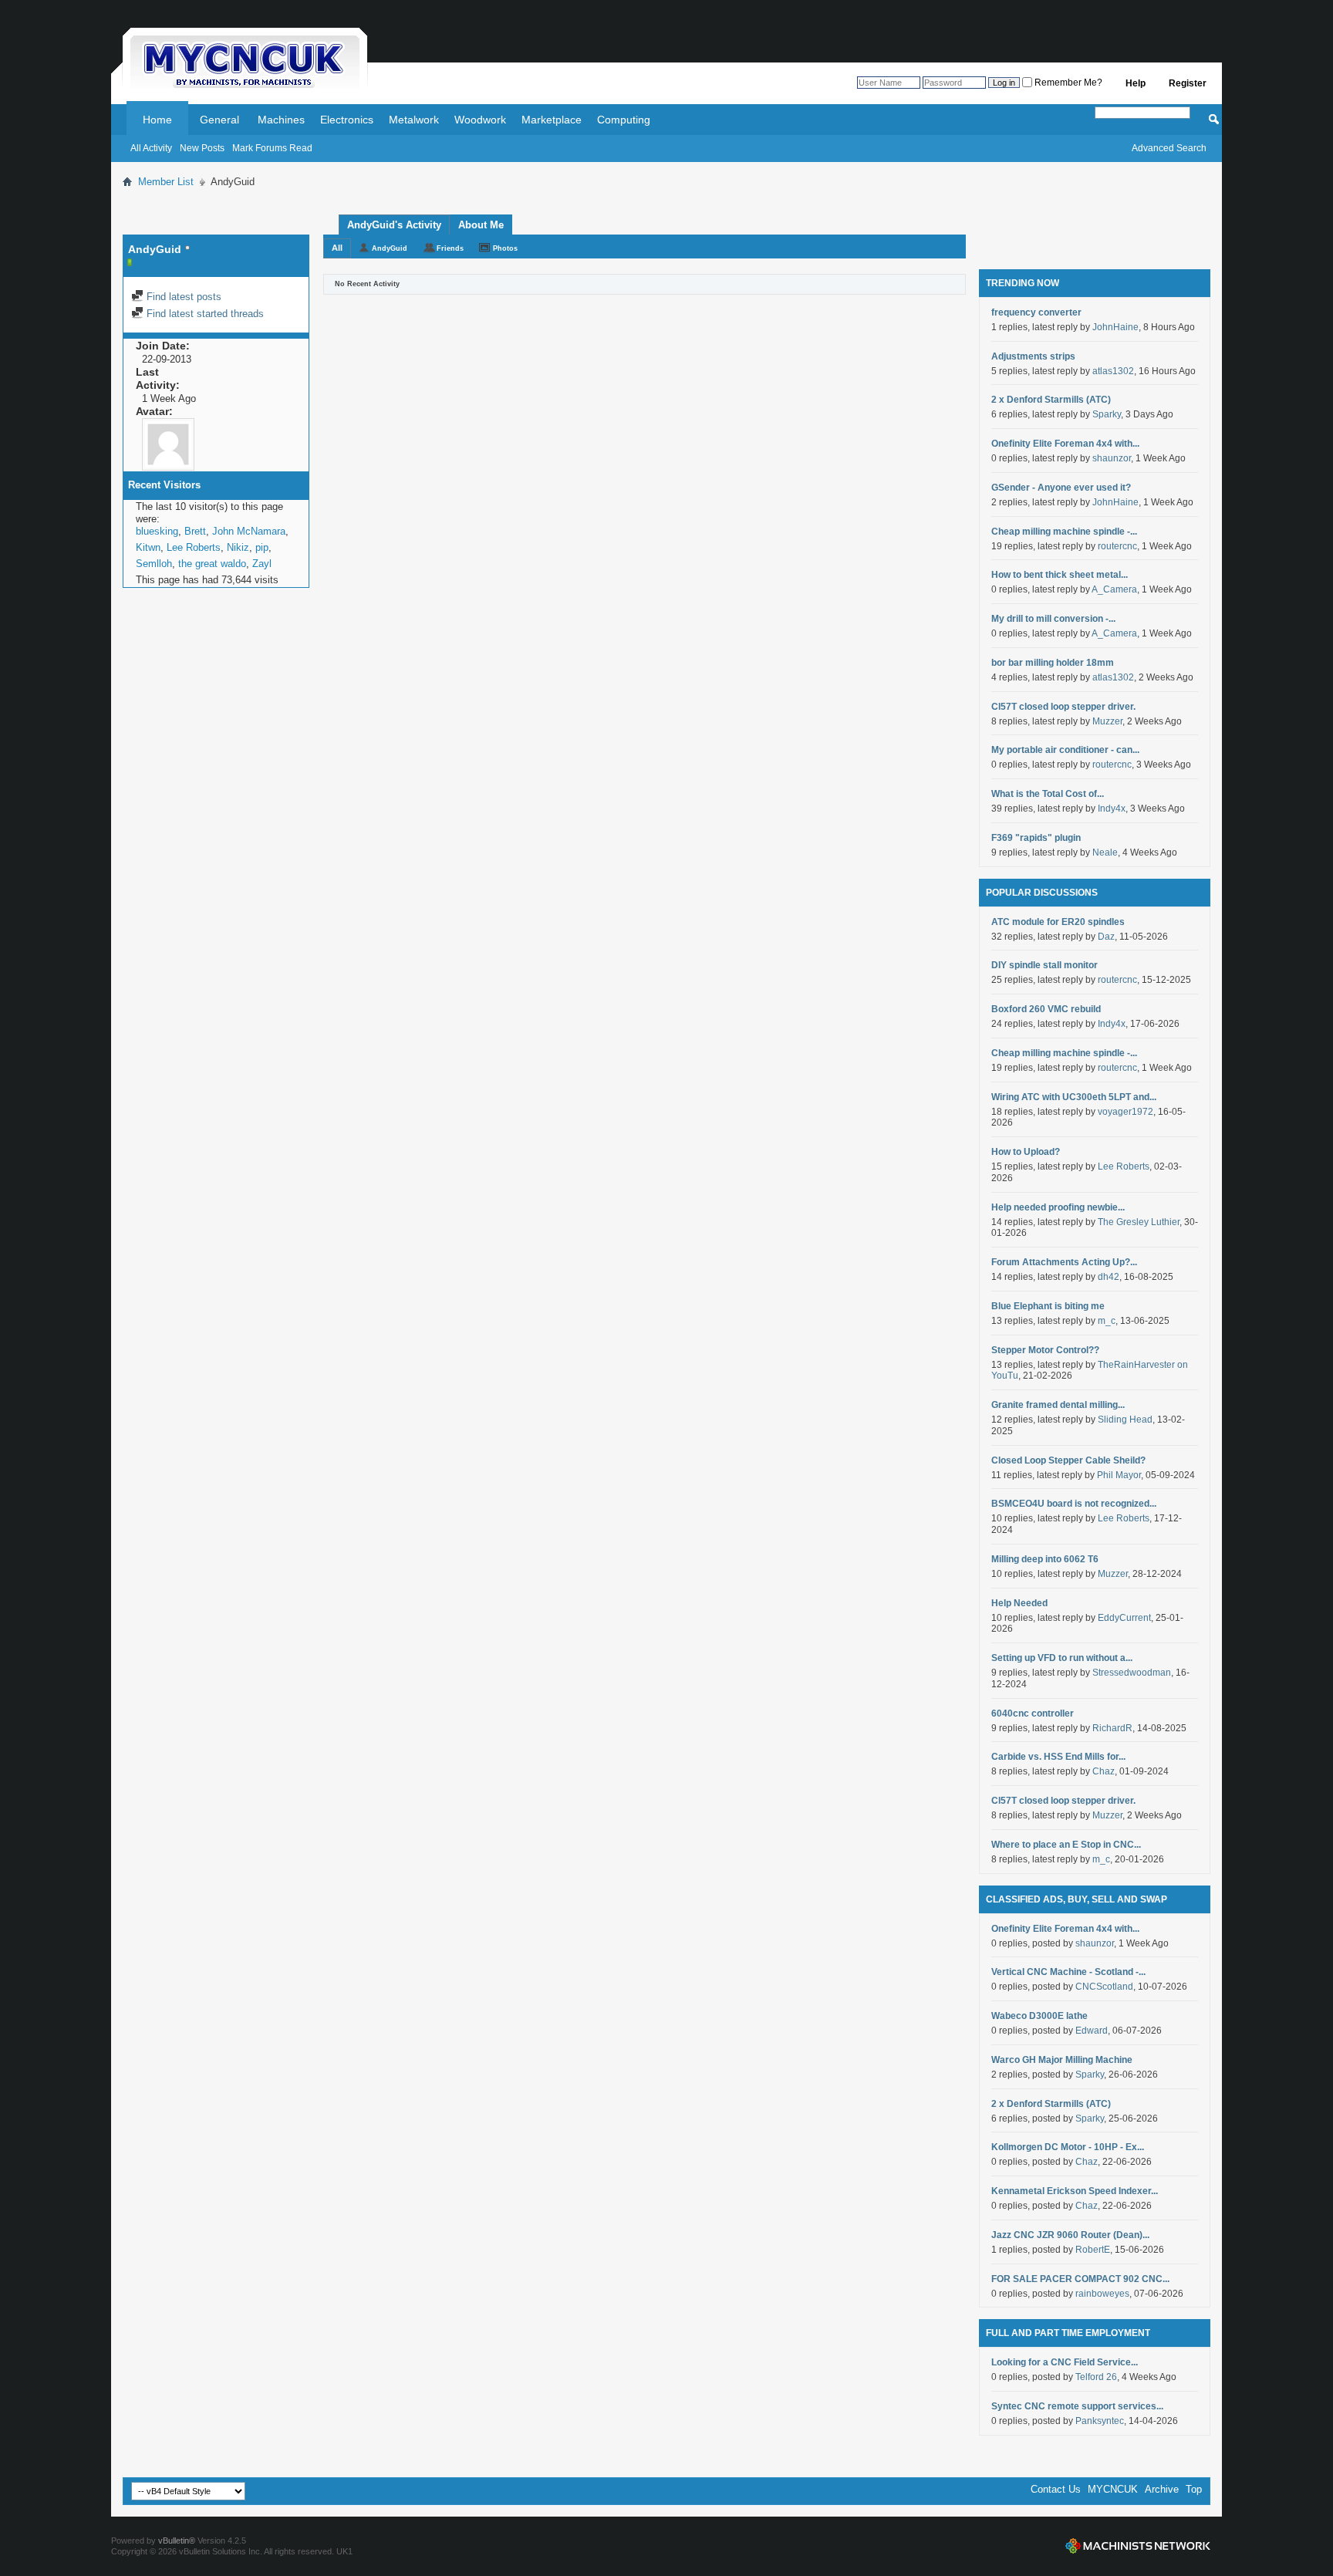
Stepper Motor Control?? (1045, 1350)
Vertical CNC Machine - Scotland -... (1068, 1972)
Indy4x (1112, 809)
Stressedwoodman (1132, 1673)
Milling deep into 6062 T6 (1045, 1559)
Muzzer (1107, 721)
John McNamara (249, 531)
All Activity (151, 148)
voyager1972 (1125, 1112)
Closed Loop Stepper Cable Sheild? (1068, 1460)
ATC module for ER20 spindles (1058, 922)
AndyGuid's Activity (394, 225)
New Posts (202, 148)
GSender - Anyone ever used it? (1061, 488)
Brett (195, 531)
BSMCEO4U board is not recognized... (1074, 1504)
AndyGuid (390, 248)
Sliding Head (1125, 1420)
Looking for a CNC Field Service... (1065, 2362)
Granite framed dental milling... (1058, 1405)
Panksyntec (1100, 2421)
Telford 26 (1096, 2377)
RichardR (1112, 1728)
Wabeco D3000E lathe (1039, 2016)
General (219, 120)
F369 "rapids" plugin (1036, 838)
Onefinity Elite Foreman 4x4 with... (1065, 444)
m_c (1107, 1321)
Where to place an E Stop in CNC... (1066, 1845)
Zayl (262, 564)
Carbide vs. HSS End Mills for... (1058, 1757)
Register (1188, 83)
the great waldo (212, 564)
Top (1194, 2489)
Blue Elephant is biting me (1048, 1306)
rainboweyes (1102, 2294)
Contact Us (1056, 2489)
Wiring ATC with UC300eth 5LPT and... (1074, 1097)
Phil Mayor (1119, 1475)
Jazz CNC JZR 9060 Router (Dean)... (1070, 2235)
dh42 (1109, 1277)
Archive (1162, 2489)
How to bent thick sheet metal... (1060, 575)
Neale (1105, 852)
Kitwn (148, 547)
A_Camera (1114, 589)
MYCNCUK (1113, 2489)
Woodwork (480, 120)
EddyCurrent (1124, 1618)
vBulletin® (177, 2541)
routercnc (1117, 546)
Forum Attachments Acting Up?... (1064, 1262)
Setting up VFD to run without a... (1062, 1658)
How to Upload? (1026, 1152)
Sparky (1107, 414)
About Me (481, 225)
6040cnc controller (1033, 1713)
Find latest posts (182, 297)
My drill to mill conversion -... (1053, 619)
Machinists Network (1138, 2546)
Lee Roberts (194, 547)
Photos (505, 248)
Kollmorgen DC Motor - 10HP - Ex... (1068, 2147)
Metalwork (414, 120)
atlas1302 (1113, 371)
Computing (624, 120)
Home (157, 120)
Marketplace (552, 120)
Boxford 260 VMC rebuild (1046, 1009)
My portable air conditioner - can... (1065, 750)
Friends (450, 248)
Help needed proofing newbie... (1058, 1207)
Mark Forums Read (272, 148)
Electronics (347, 120)
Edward (1092, 2031)
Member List (166, 182)
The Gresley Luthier (1139, 1222)
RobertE (1093, 2250)
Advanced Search (1169, 148)
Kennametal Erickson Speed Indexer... (1075, 2191)
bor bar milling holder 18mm (1053, 663)
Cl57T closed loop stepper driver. (1063, 707)
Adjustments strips (1033, 356)
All (337, 248)
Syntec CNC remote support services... (1077, 2406)
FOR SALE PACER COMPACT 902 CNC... (1080, 2279)
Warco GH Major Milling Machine (1062, 2060)
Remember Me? (1067, 83)
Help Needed (1019, 1603)
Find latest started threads (204, 314)
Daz (1106, 937)
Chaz (1104, 1771)
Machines (281, 120)
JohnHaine (1115, 327)
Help (1136, 83)
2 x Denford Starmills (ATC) (1051, 400)
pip (262, 547)
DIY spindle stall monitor (1044, 965)
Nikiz (238, 547)
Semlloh (154, 564)
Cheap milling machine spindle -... (1064, 532)
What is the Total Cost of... (1048, 794)
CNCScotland (1104, 1987)
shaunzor (1112, 458)
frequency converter (1036, 312)
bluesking (157, 531)
